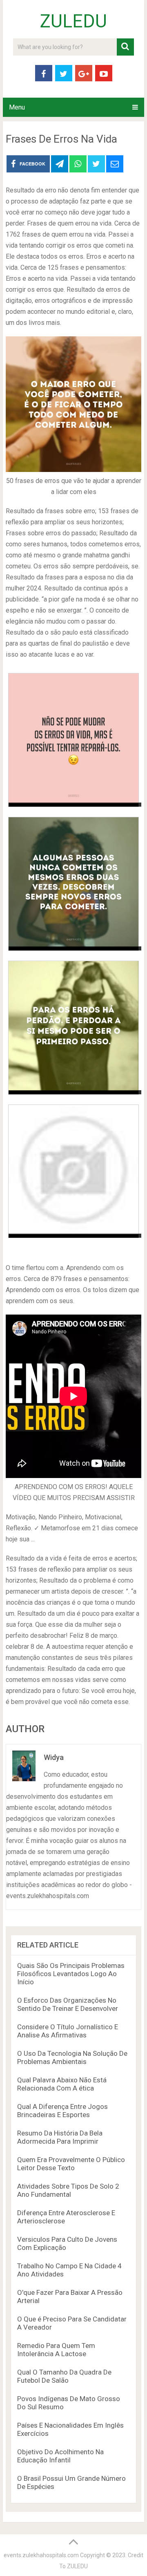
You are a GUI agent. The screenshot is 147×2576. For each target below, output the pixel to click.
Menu (17, 107)
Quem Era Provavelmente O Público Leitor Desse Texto (71, 2164)
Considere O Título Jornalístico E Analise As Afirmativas (68, 2031)
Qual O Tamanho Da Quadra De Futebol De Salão (64, 2376)
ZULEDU (73, 21)
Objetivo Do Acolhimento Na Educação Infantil (60, 2456)
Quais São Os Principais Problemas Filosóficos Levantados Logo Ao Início (71, 1974)
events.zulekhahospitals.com (41, 2555)
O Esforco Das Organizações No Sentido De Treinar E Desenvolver (68, 2004)
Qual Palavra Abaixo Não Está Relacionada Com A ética (62, 2084)
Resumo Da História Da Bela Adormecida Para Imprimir (60, 2137)
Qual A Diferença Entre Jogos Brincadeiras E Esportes (62, 2111)
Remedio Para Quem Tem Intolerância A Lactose (56, 2350)
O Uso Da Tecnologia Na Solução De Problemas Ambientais (72, 2057)
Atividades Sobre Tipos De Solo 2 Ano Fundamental (68, 2190)
